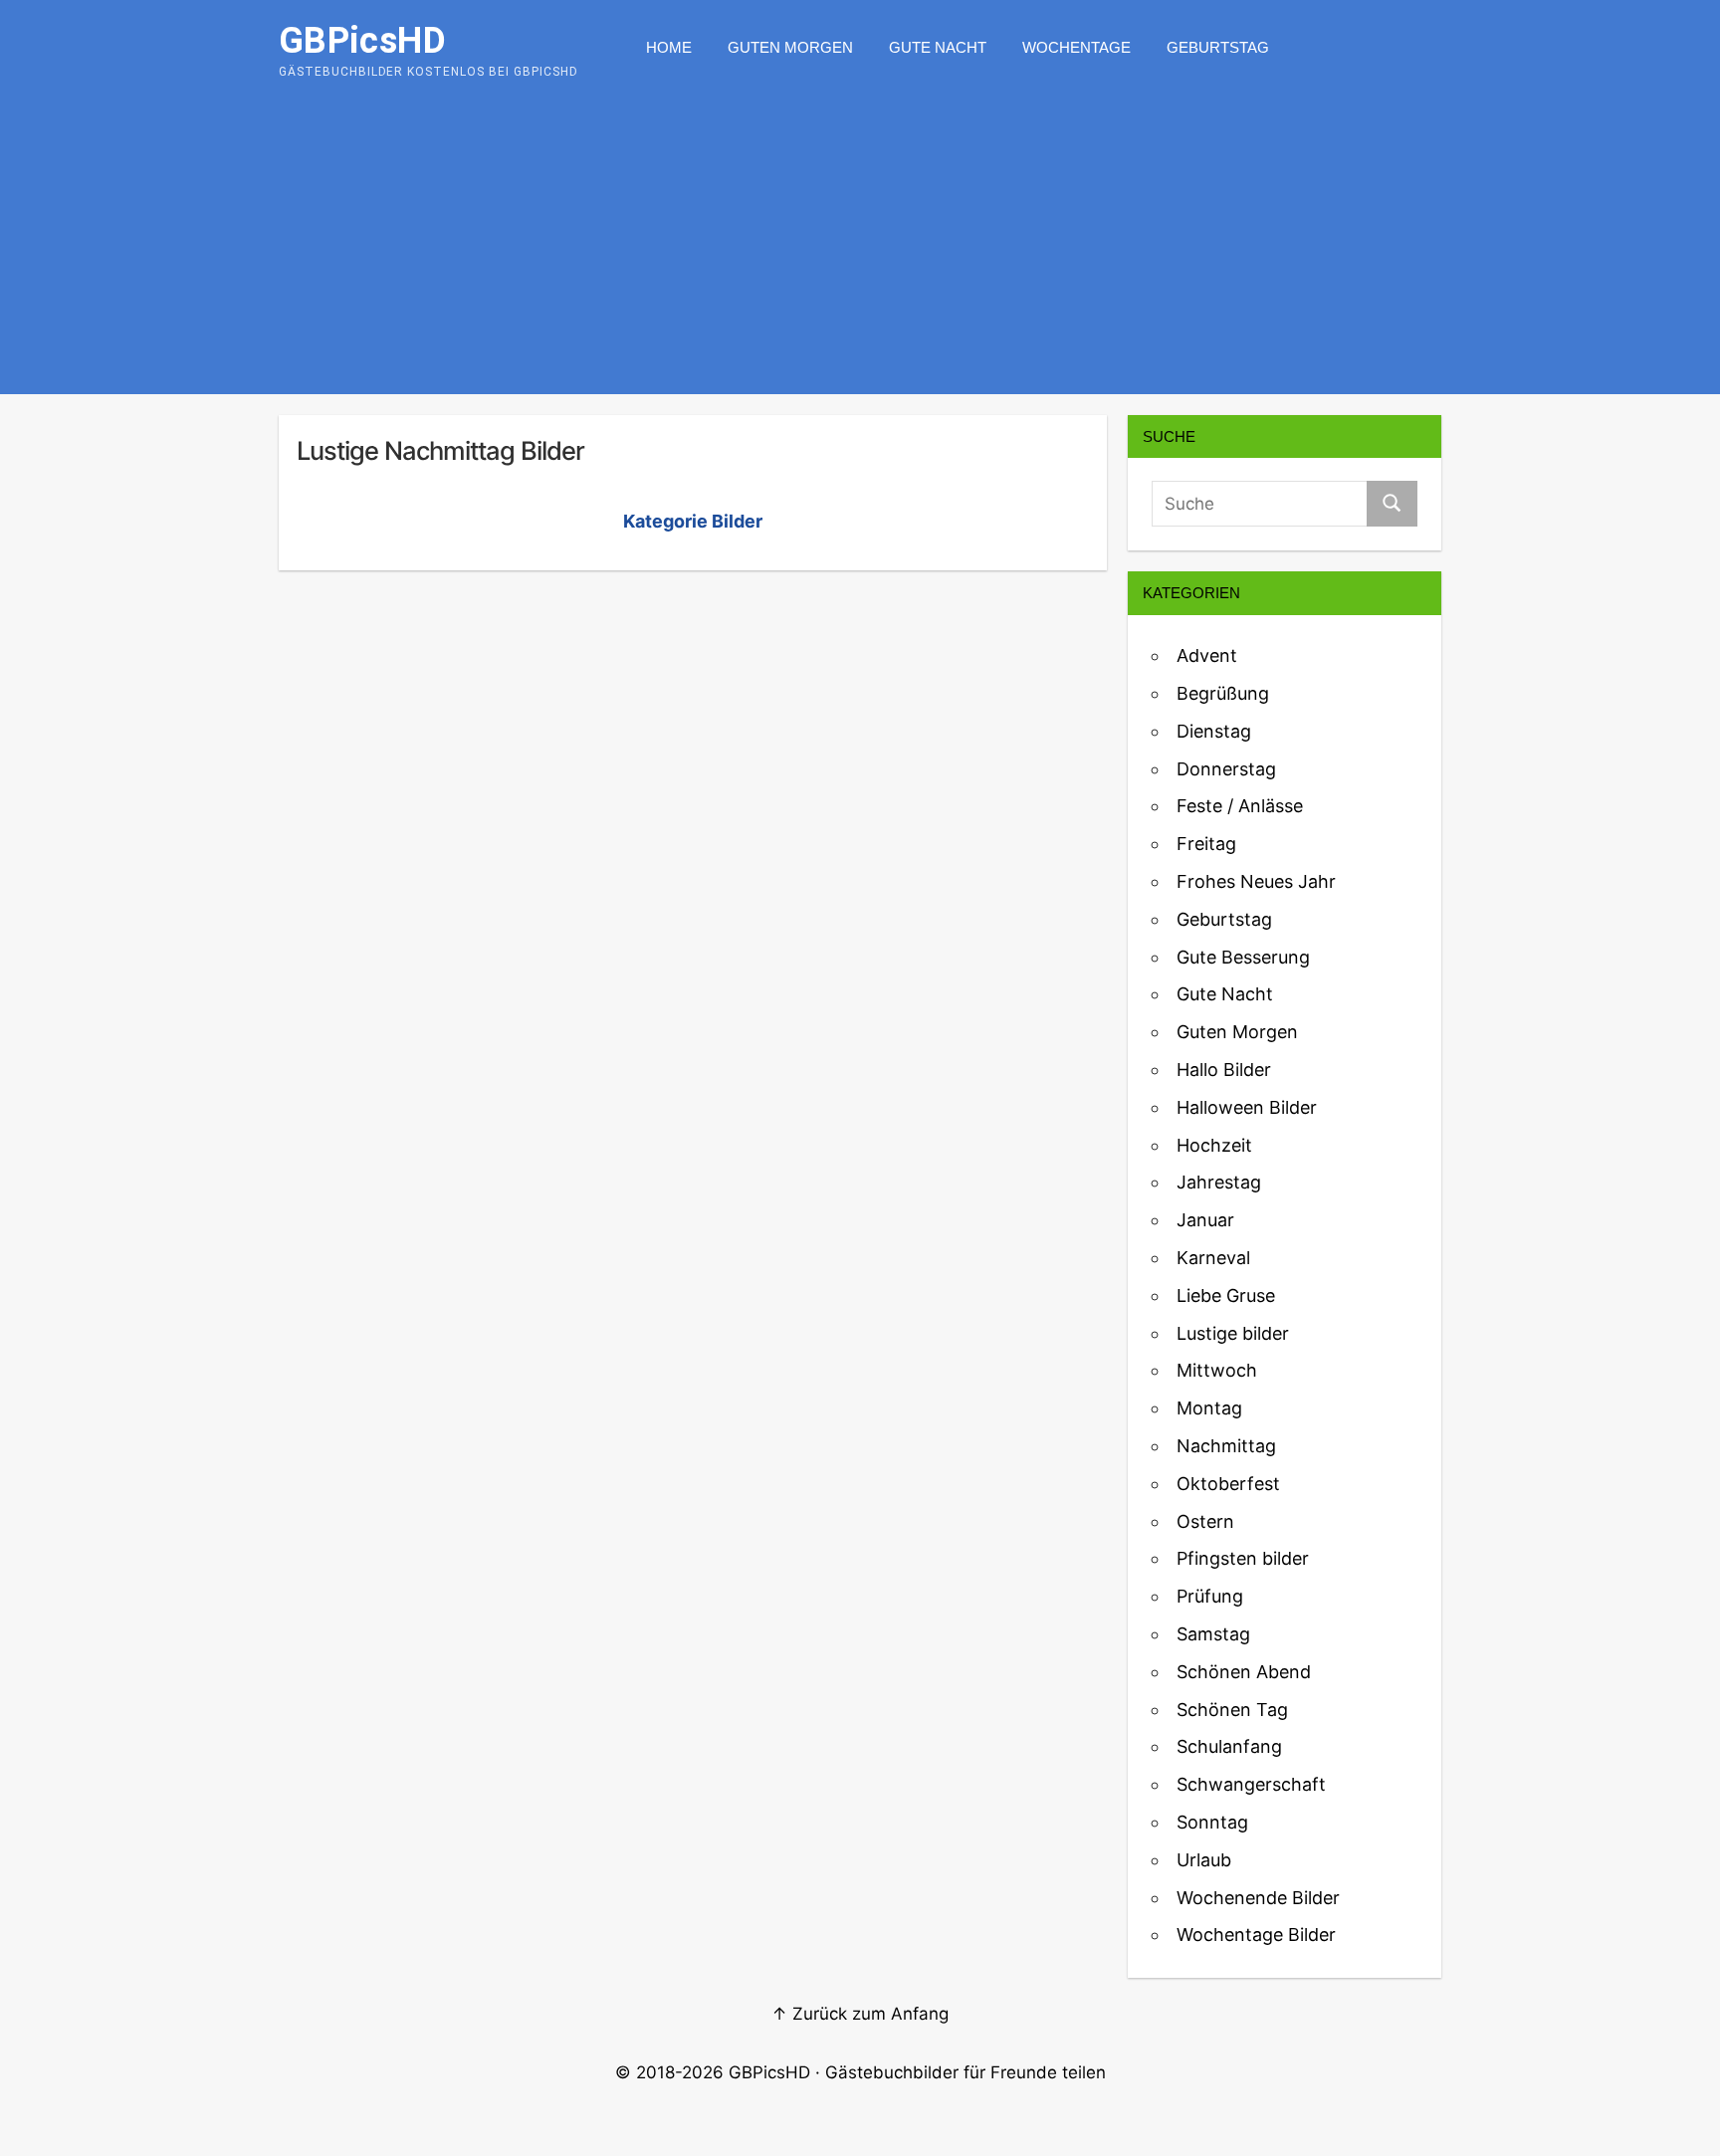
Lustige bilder (1233, 1333)
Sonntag (1212, 1822)
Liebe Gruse (1226, 1295)
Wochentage (1076, 47)
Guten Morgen (790, 47)
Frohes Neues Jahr (1256, 881)
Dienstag (1214, 731)
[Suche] (1392, 504)
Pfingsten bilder (1243, 1558)
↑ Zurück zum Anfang (860, 2014)
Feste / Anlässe (1240, 806)
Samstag (1213, 1634)
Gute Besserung (1243, 957)
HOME (669, 47)
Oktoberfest (1228, 1484)
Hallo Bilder (1224, 1070)
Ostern (1205, 1521)
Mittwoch (1217, 1370)
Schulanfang (1229, 1746)
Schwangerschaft (1251, 1784)
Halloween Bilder (1247, 1107)
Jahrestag (1219, 1182)
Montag (1209, 1408)
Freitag (1206, 844)
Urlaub (1204, 1860)
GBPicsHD (769, 2072)
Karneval (1213, 1258)
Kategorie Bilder (693, 521)
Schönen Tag (1232, 1710)
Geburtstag (1218, 47)
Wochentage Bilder (1256, 1935)
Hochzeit (1214, 1145)
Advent (1207, 655)
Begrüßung (1223, 693)
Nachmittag (1226, 1446)
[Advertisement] (860, 245)
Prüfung (1210, 1596)
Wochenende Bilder (1258, 1898)
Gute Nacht (938, 47)
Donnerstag (1226, 769)
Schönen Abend (1244, 1672)
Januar (1205, 1220)
